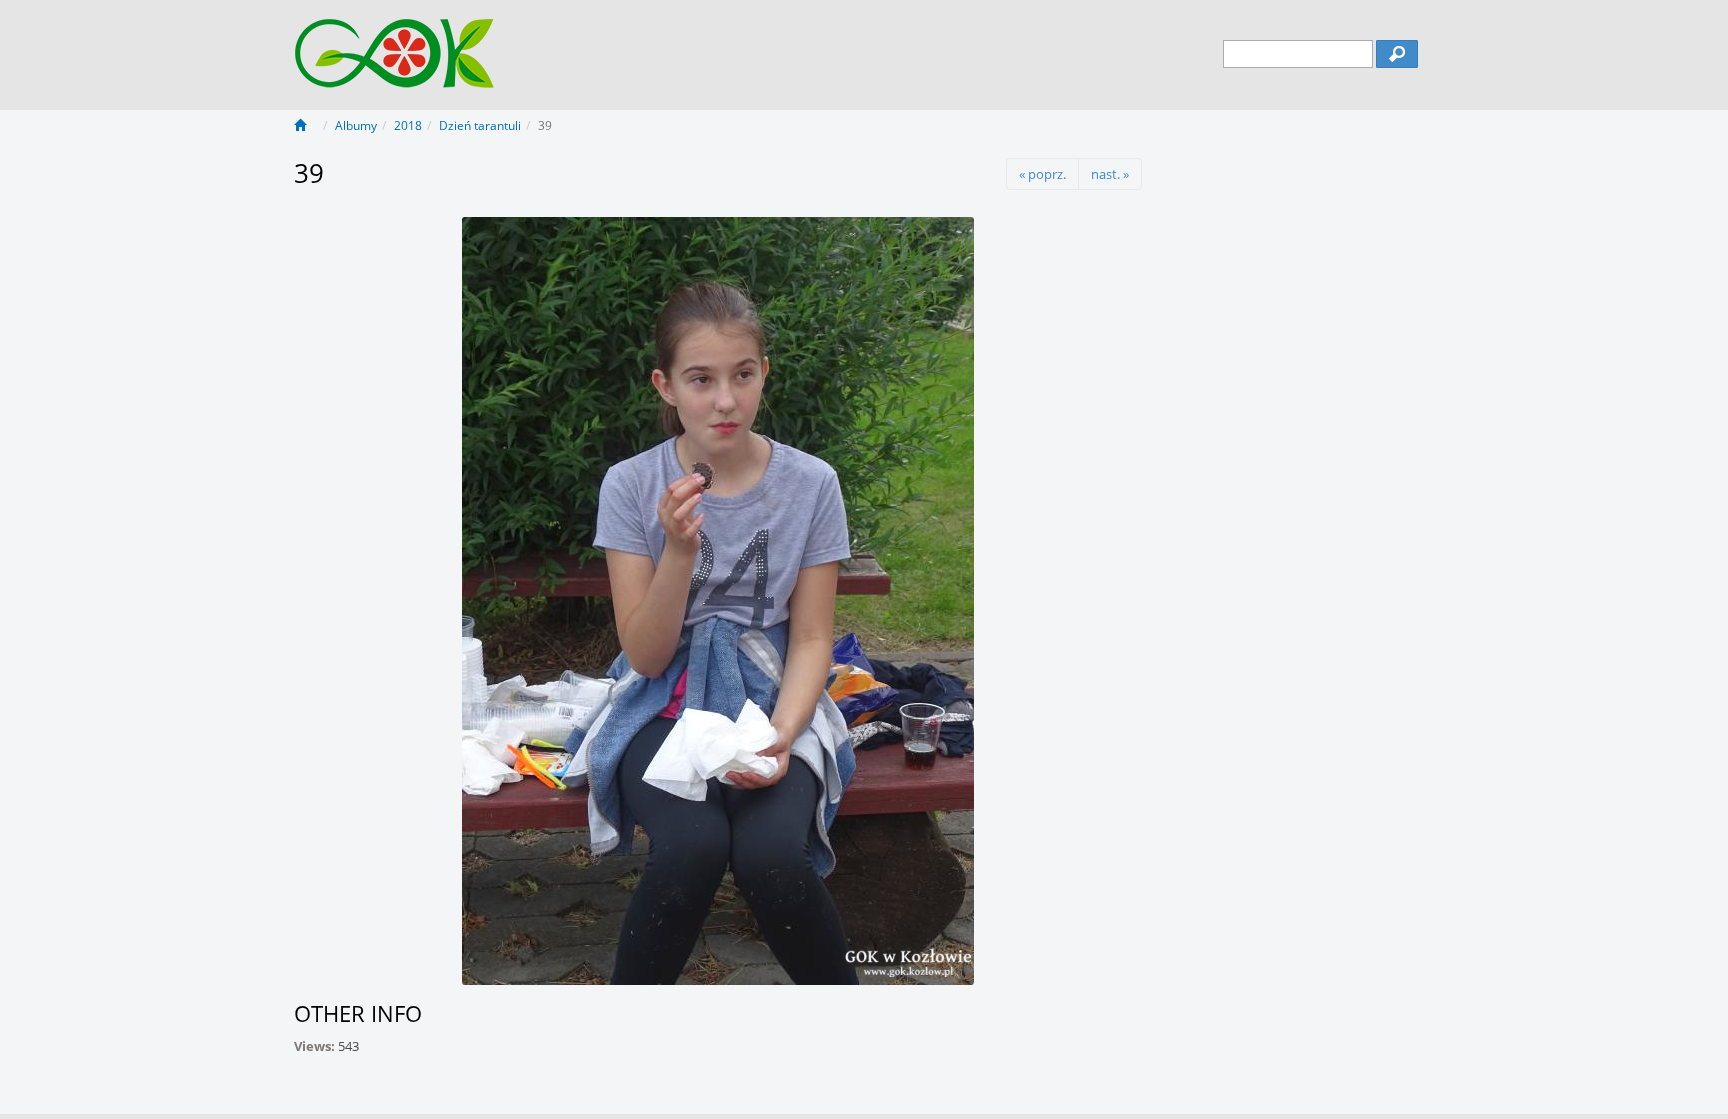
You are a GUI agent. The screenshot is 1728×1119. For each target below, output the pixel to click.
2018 (408, 125)
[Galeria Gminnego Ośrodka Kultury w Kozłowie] (395, 43)
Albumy (356, 125)
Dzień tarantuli (480, 125)
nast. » (1110, 174)
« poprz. (1042, 174)
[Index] (306, 125)
